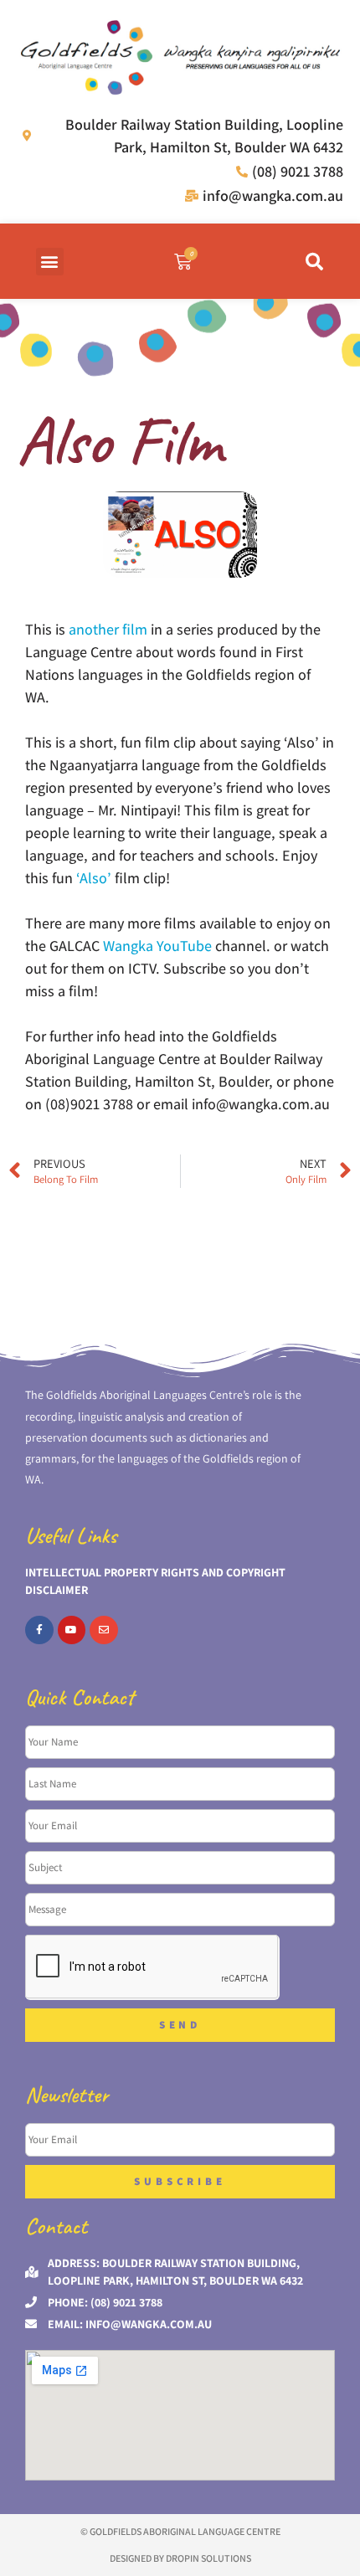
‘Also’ (95, 878)
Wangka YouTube (157, 946)
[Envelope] (104, 1630)
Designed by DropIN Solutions (180, 2558)
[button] (50, 262)
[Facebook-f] (39, 1630)
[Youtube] (72, 1630)
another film (108, 629)
